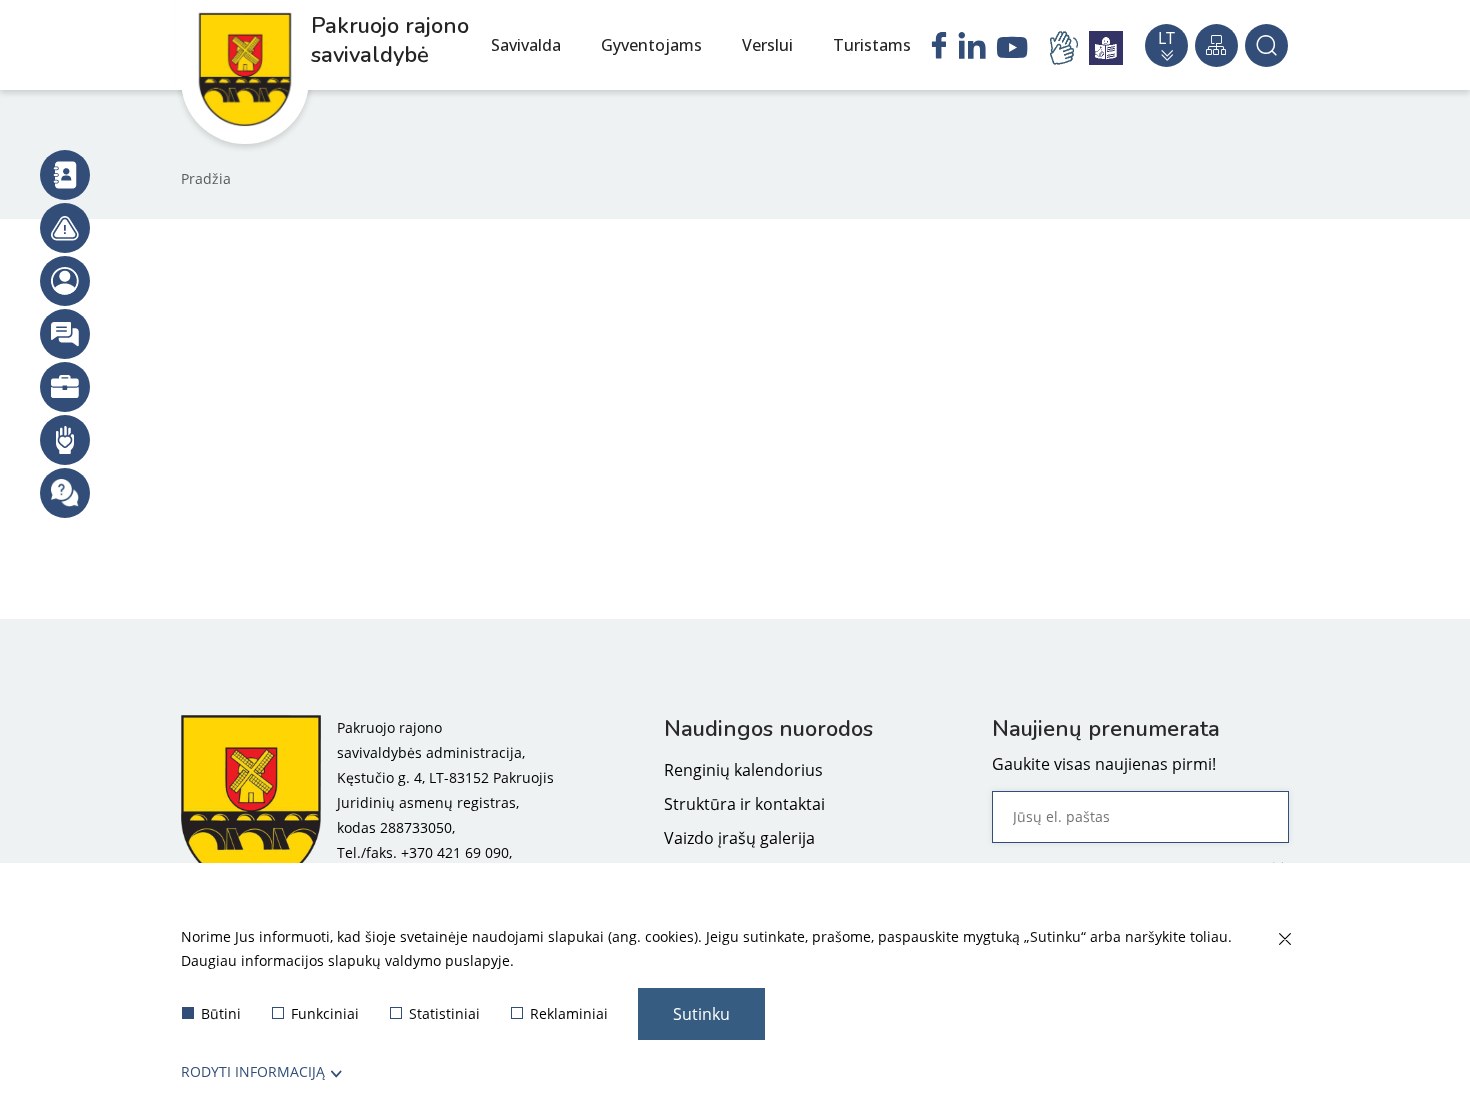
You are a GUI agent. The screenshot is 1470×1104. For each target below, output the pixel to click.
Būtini (221, 1013)
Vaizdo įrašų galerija (739, 838)
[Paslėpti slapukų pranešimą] (1284, 940)
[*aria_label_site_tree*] (1216, 45)
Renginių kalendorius (743, 770)
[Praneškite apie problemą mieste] (65, 228)
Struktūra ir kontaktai (744, 804)
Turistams (872, 45)
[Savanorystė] (65, 440)
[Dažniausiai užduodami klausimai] (65, 493)
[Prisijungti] (65, 281)
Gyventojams (651, 45)
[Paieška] (1266, 45)
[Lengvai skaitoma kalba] (1106, 48)
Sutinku (701, 1014)
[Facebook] (939, 48)
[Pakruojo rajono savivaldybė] (251, 802)
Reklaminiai (569, 1013)
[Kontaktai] (65, 175)
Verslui (767, 45)
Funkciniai (325, 1013)
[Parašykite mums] (65, 334)
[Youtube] (1012, 50)
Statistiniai (444, 1013)
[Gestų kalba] (1067, 48)
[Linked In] (972, 48)
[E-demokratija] (65, 387)
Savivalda (526, 45)
